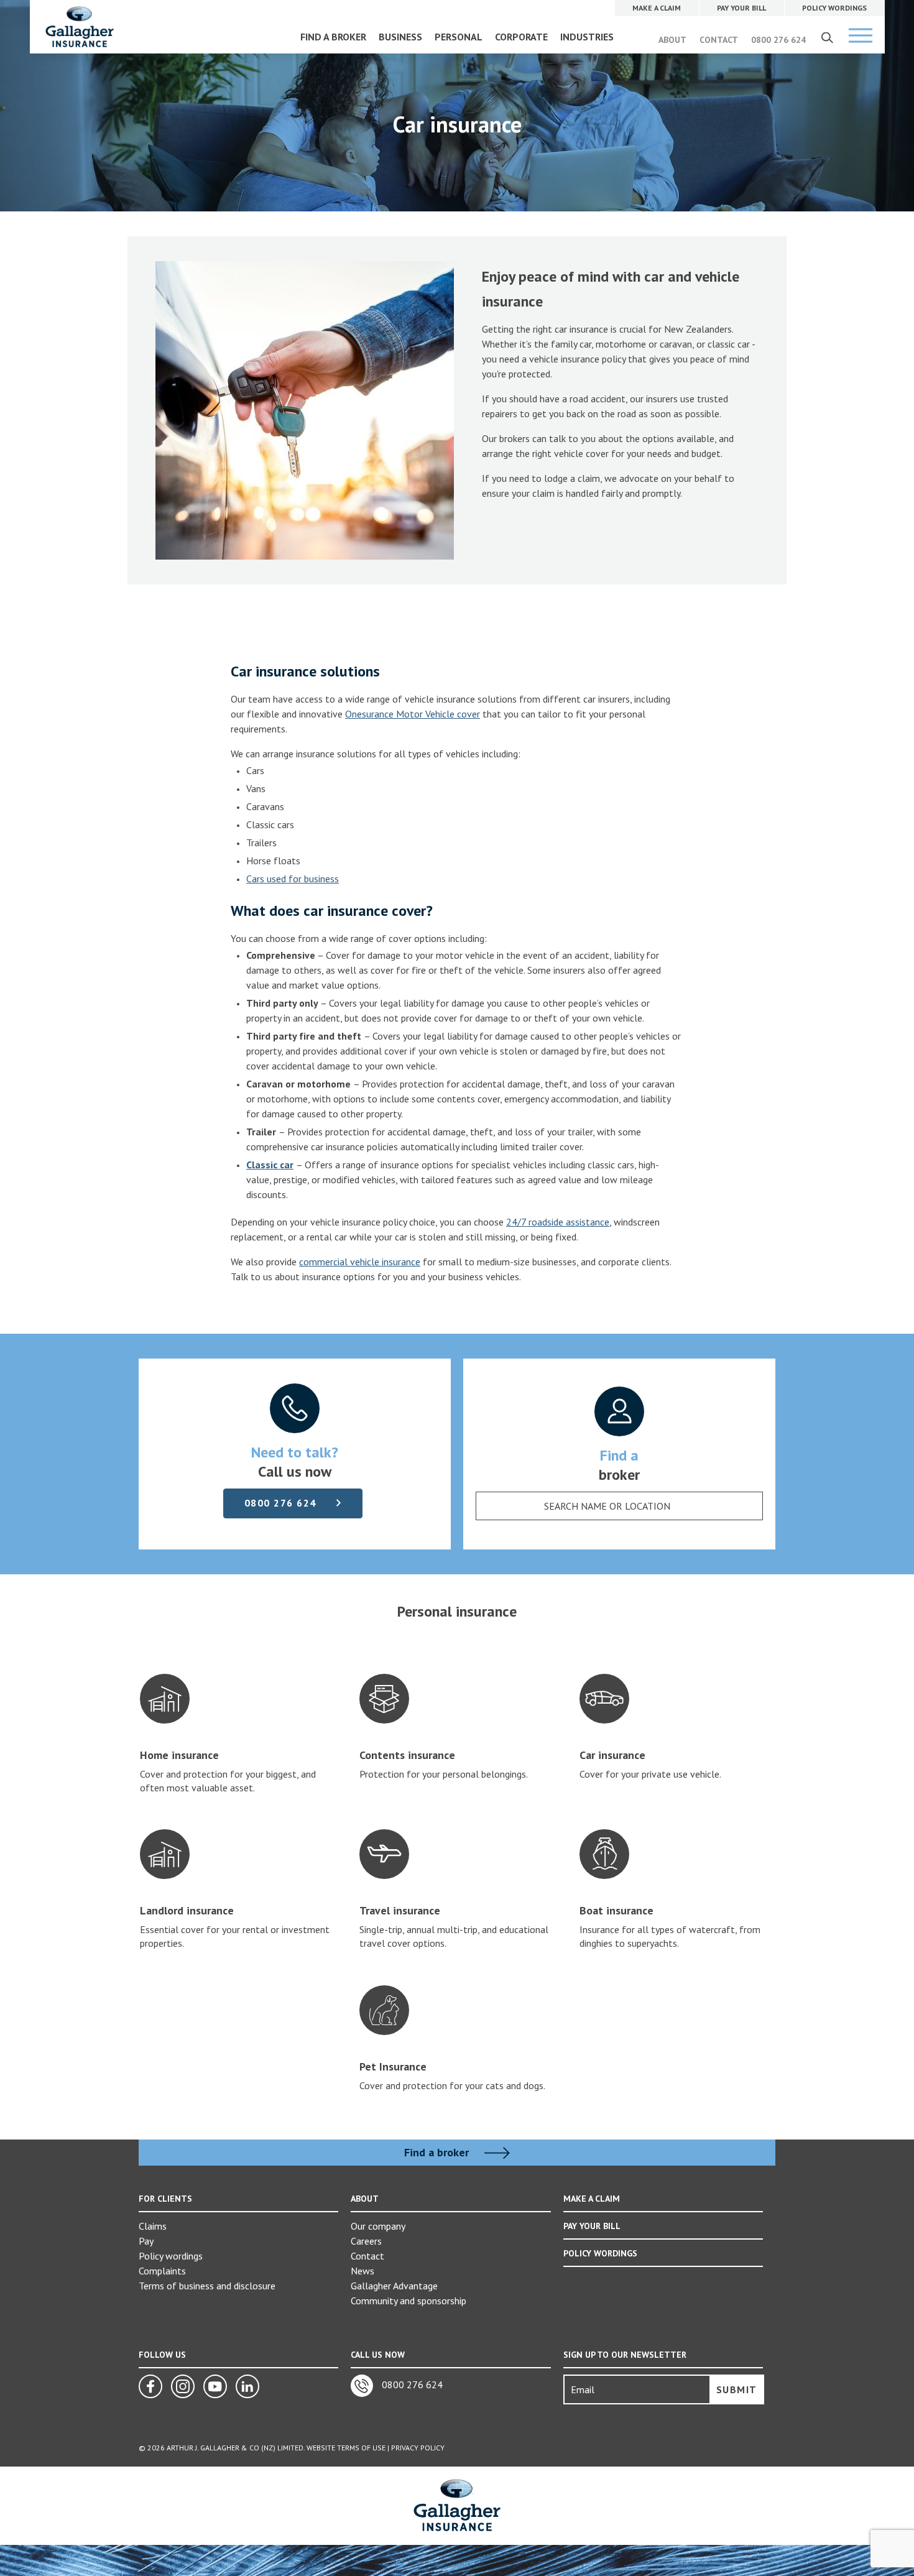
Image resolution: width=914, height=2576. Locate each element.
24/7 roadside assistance (558, 1222)
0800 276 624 (778, 40)
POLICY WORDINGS (600, 2253)
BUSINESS (400, 37)
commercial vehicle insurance (360, 1262)
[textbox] (607, 1506)
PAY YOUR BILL (592, 2226)
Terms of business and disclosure (207, 2286)
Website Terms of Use (346, 2448)
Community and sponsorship (409, 2301)
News (362, 2271)
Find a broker (438, 2153)
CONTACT (719, 40)
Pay (146, 2241)
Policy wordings (171, 2256)
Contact (367, 2256)
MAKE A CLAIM (592, 2199)
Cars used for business (293, 879)
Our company (378, 2226)
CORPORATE (521, 37)
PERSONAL (459, 37)
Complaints (162, 2271)
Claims (153, 2226)
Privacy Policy (418, 2448)
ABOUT (672, 40)
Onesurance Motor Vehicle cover (413, 714)
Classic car (270, 1165)
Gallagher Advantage (394, 2286)
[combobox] (619, 1506)
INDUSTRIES (587, 37)
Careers (366, 2241)
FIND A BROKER (333, 37)
